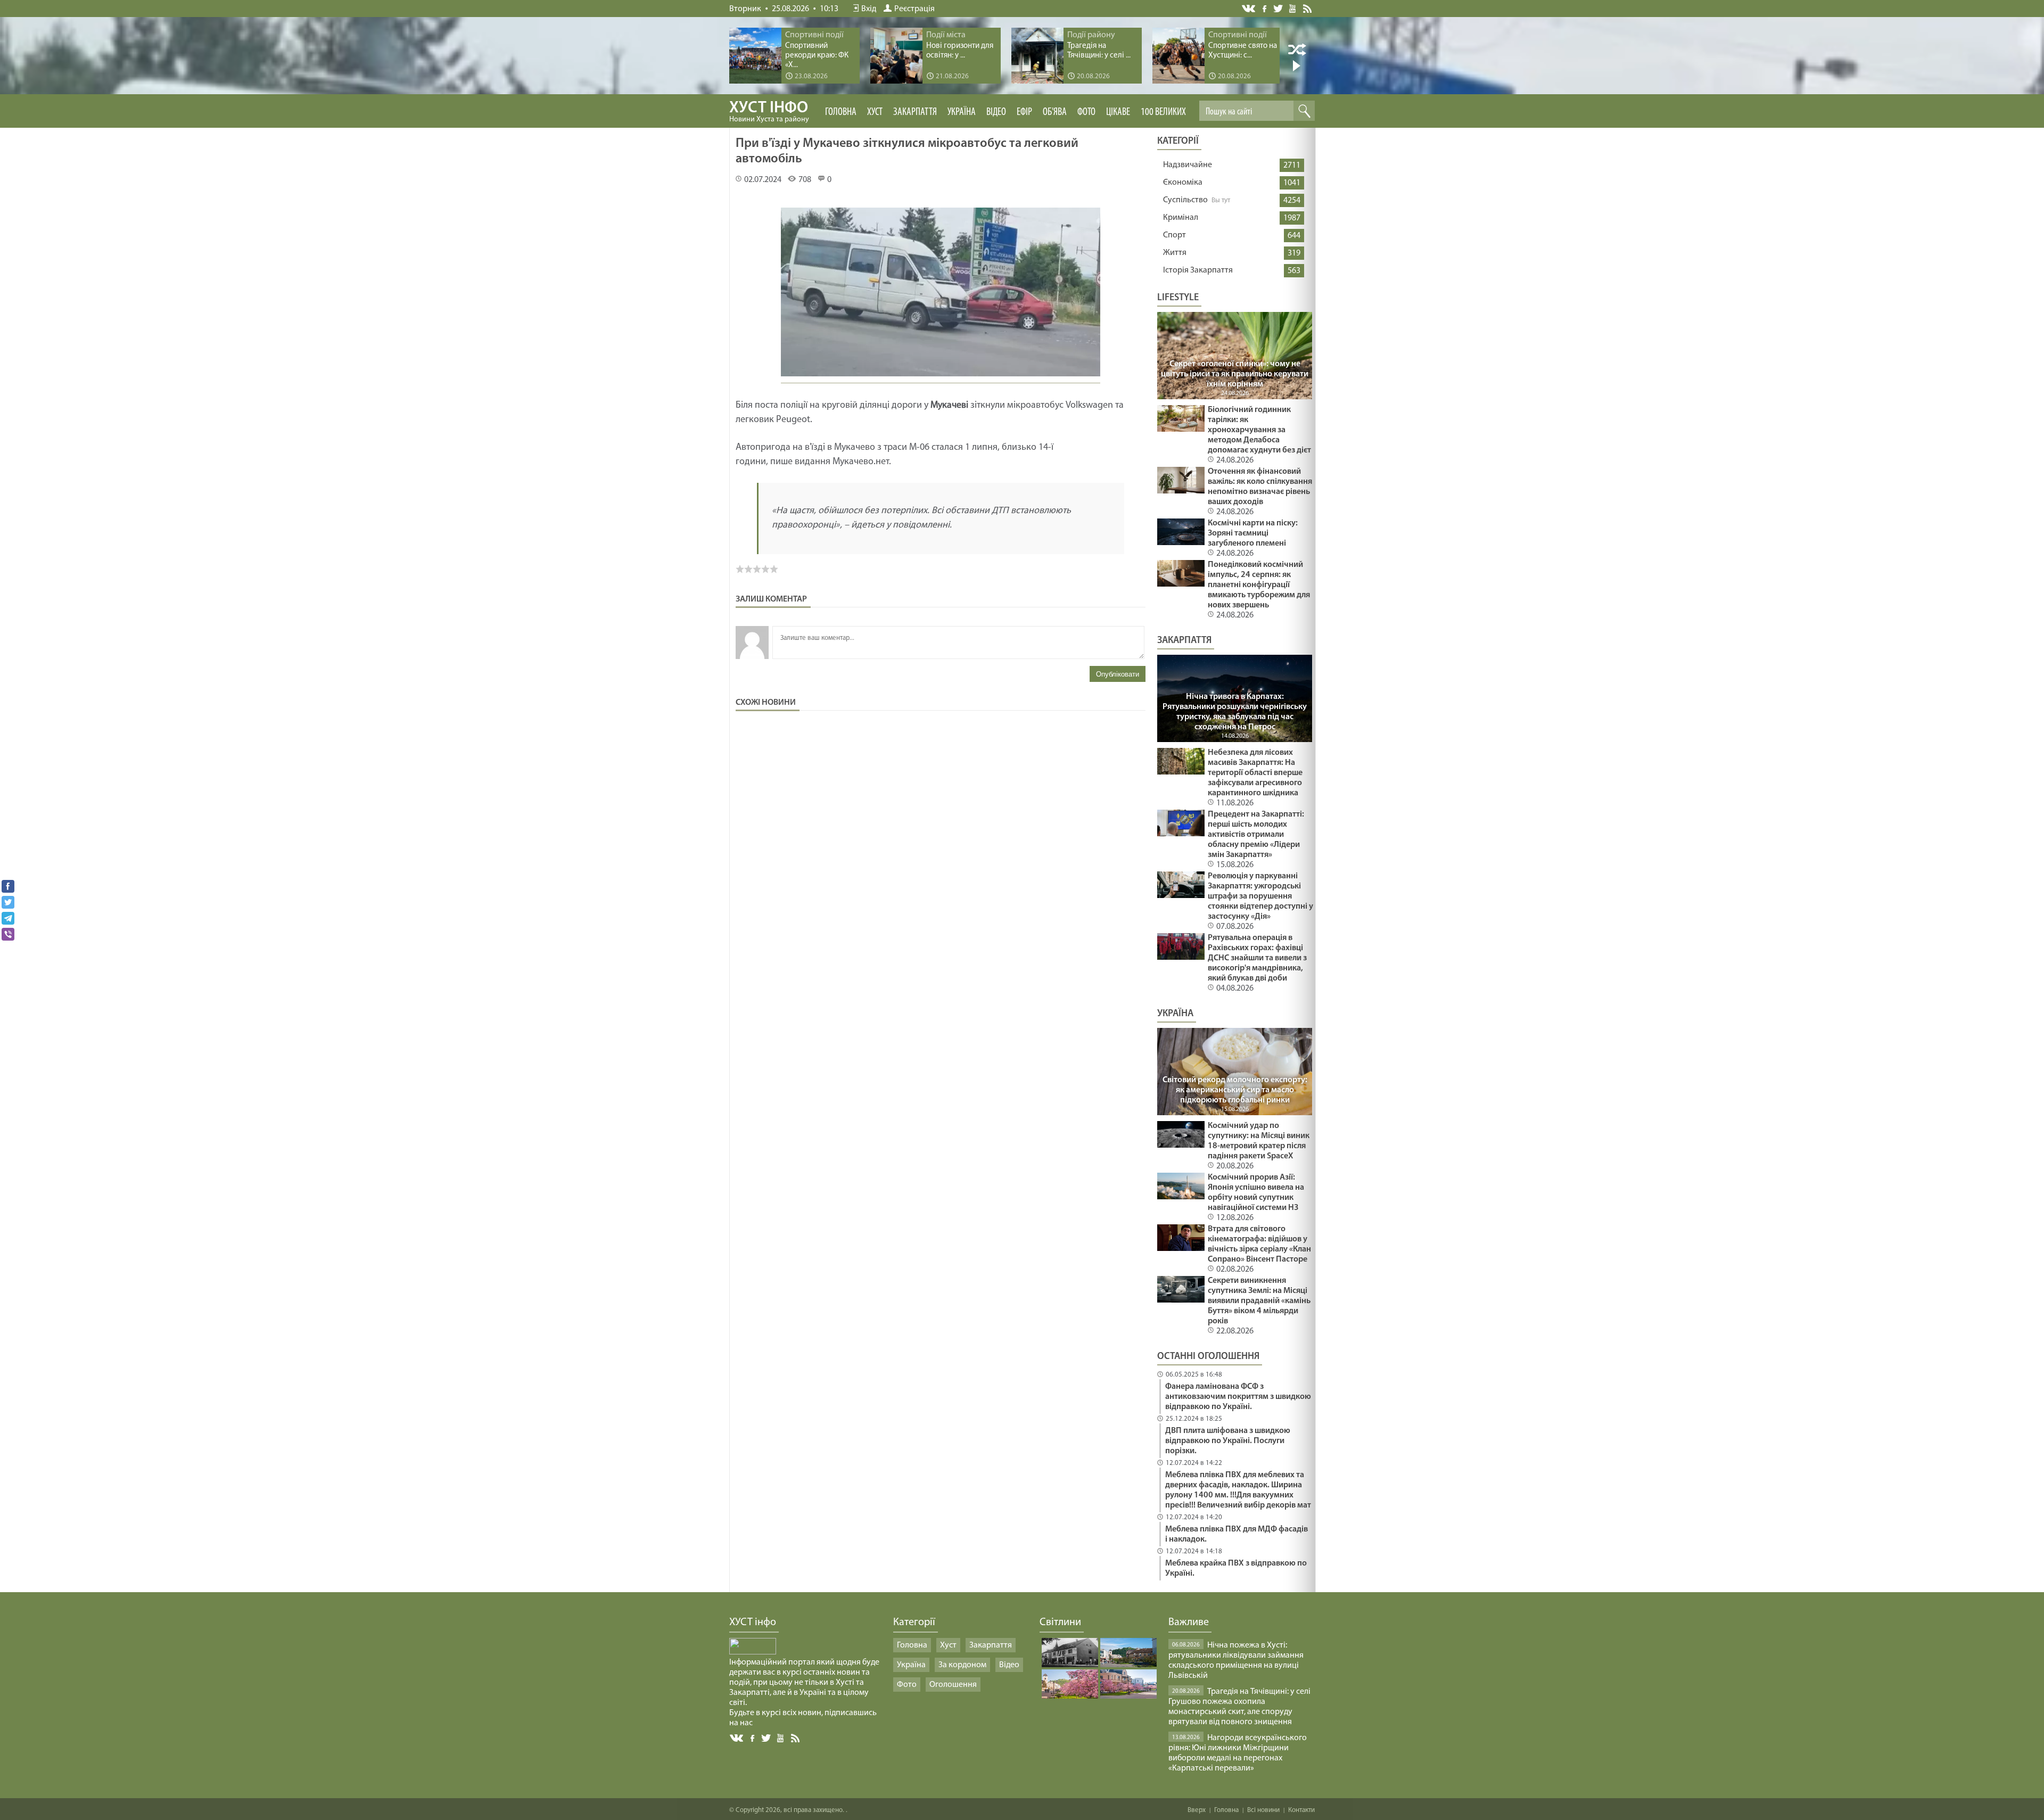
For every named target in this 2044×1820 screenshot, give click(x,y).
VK (1249, 9)
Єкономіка (1183, 183)
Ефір (1024, 112)
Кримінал (1181, 218)
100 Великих (1163, 112)
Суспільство (1185, 200)
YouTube (1293, 8)
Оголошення (953, 1685)
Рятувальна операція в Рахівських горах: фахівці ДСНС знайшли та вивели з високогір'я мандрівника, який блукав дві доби (1257, 958)
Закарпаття (915, 112)
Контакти (1301, 1810)
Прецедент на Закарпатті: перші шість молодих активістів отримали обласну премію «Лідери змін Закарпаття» (1256, 835)
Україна (962, 112)
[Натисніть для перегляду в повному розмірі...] (941, 378)
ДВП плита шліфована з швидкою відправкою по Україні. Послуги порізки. (1228, 1441)
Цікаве (1118, 112)
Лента (1309, 8)
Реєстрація (914, 9)
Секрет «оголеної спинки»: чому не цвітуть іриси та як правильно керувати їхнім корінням (1235, 374)
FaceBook (753, 1737)
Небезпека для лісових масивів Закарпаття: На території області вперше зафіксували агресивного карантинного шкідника (1255, 773)
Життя (1175, 253)
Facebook (1265, 8)
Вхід (869, 9)
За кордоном (962, 1665)
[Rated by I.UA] (753, 1652)
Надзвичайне (1188, 165)
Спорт (1175, 235)
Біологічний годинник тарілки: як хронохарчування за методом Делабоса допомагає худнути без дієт (1259, 430)
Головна (841, 112)
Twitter (1278, 8)
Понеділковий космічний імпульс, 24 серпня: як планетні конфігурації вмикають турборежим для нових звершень (1259, 585)
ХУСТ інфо (769, 112)
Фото (1086, 112)
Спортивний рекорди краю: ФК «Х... (817, 56)
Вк (737, 1738)
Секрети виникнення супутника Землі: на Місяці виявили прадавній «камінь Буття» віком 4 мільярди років (1259, 1301)
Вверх (1197, 1810)
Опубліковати (1118, 674)
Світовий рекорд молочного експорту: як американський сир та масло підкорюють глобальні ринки (1235, 1090)
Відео (996, 112)
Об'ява (1055, 112)
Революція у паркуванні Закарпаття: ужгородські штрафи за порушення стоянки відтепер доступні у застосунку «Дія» (1260, 896)
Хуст (875, 112)
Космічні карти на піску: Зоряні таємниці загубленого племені (1253, 533)
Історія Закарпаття (1198, 270)
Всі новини (1263, 1810)
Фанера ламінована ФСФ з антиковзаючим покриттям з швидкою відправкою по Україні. (1238, 1397)
